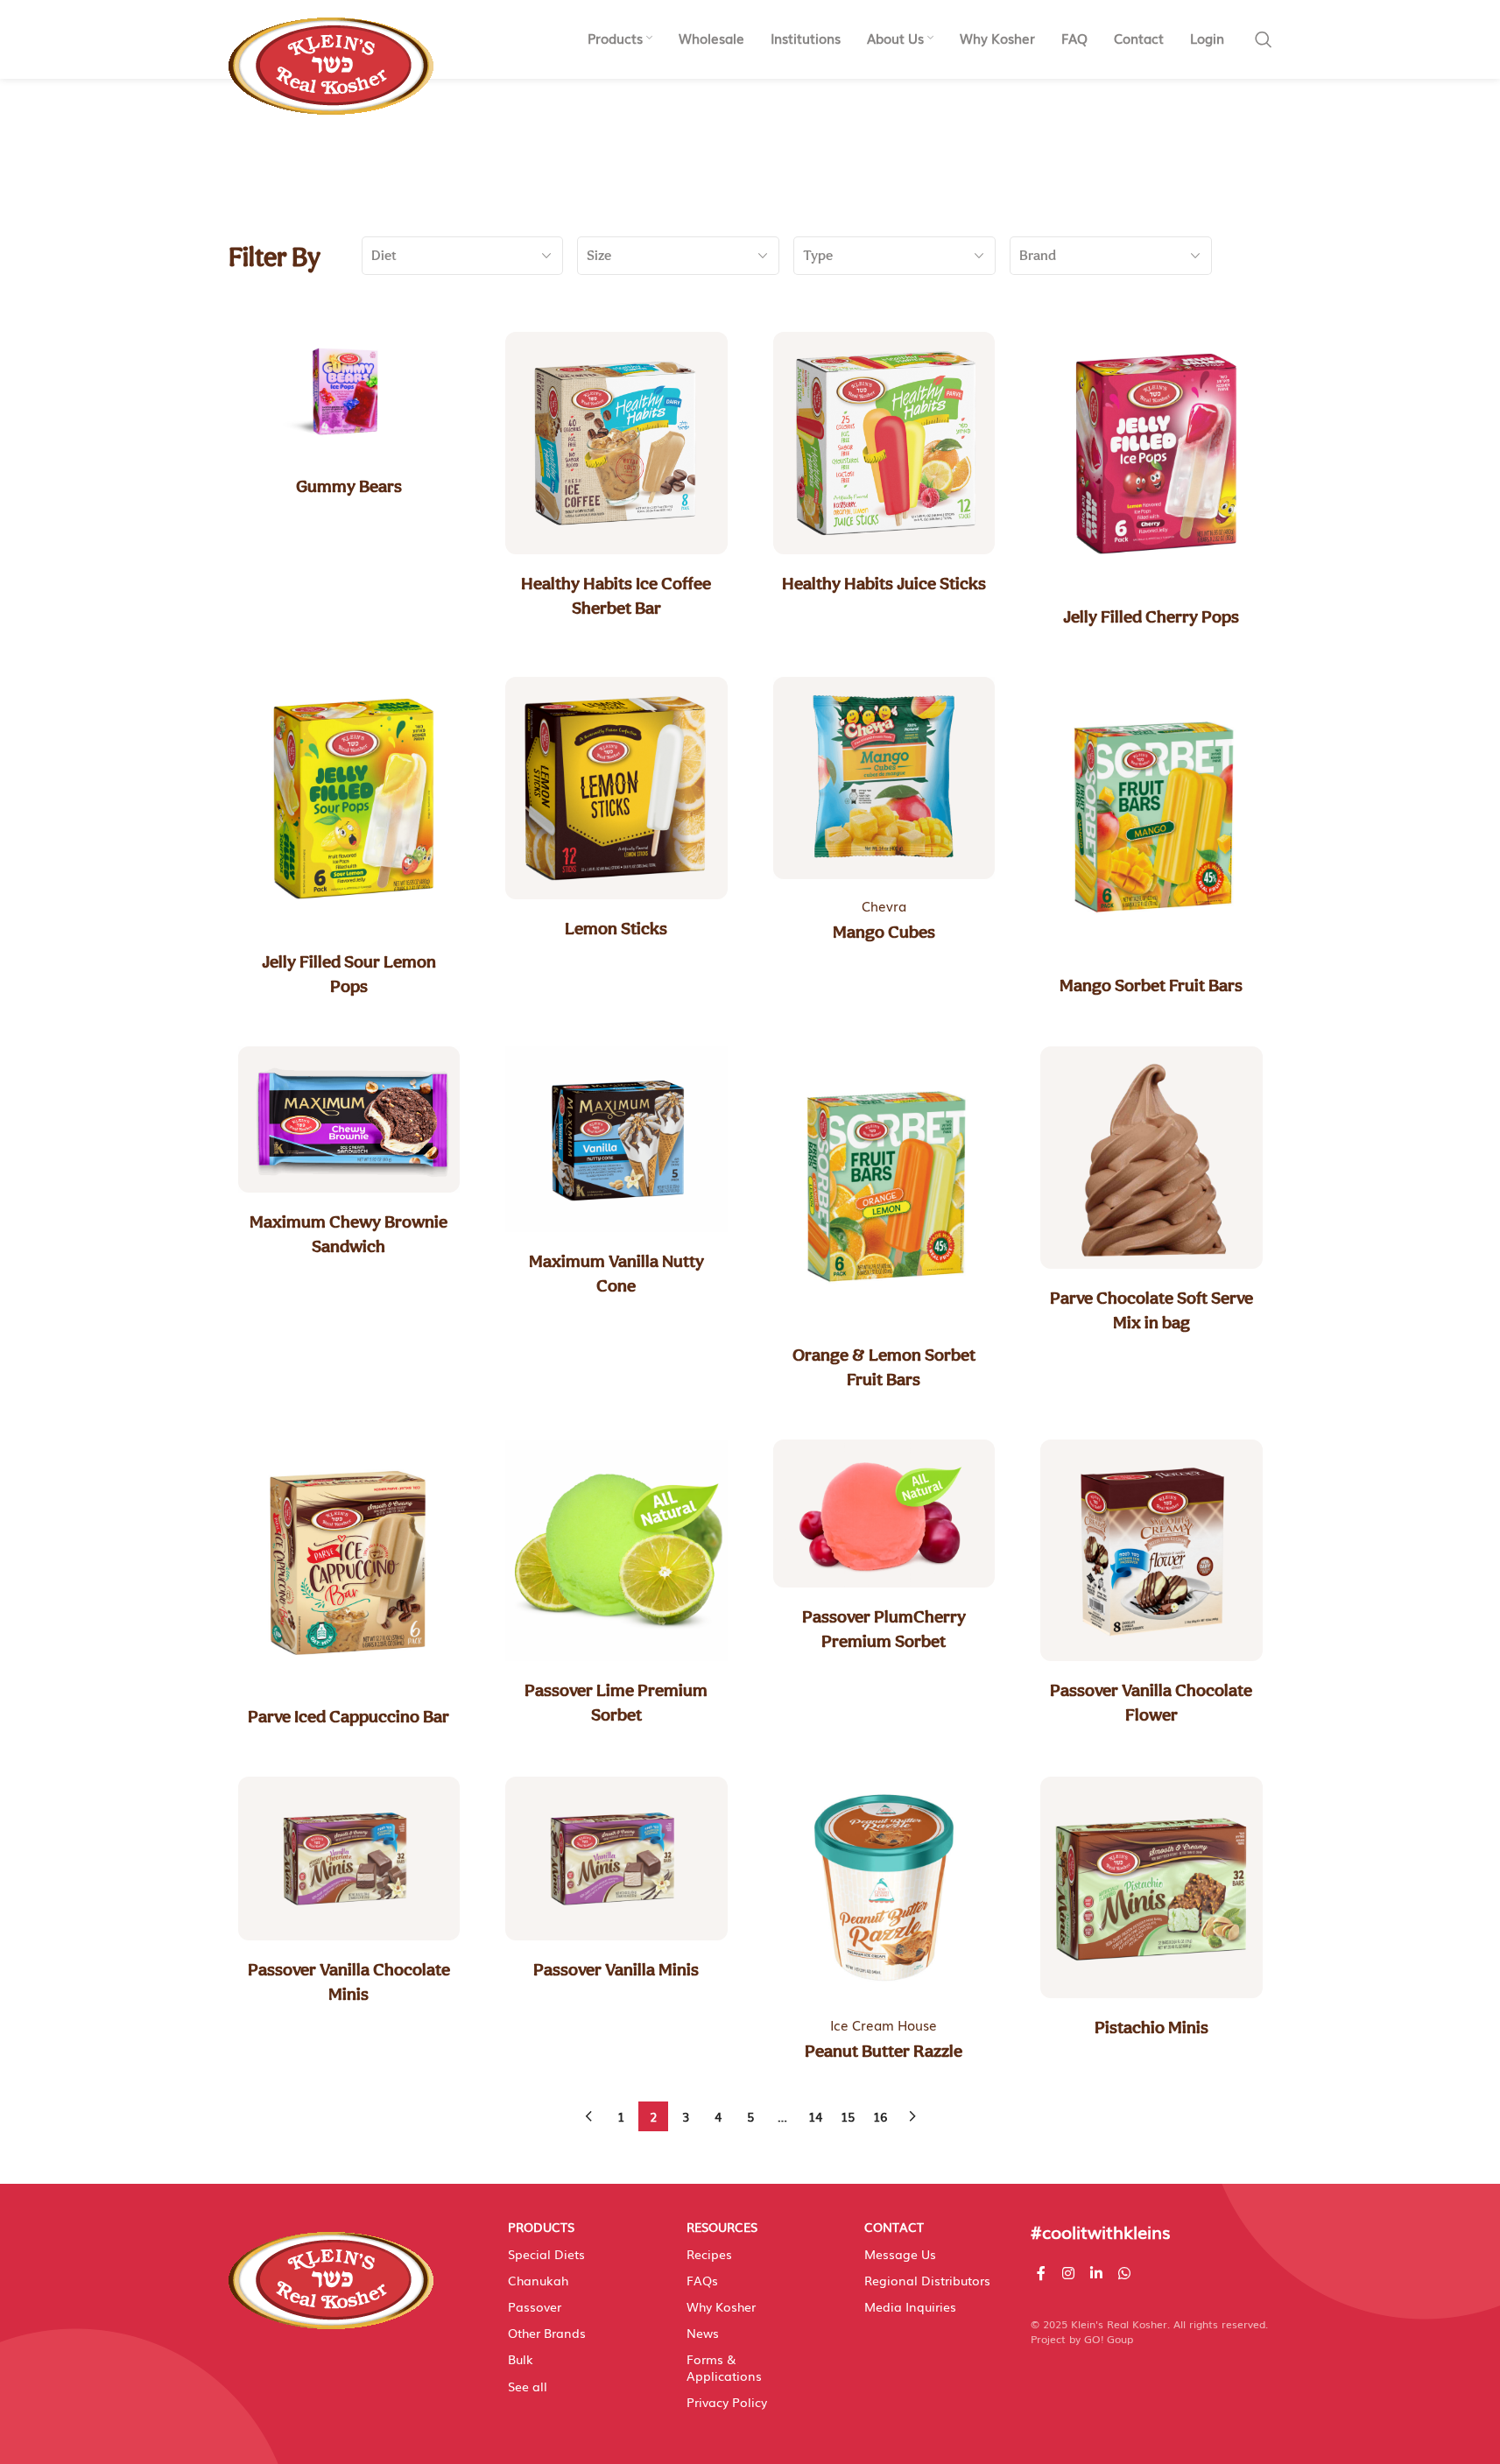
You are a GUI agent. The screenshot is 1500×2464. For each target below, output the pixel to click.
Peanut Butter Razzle (884, 2051)
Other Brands (547, 2333)
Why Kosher (721, 2306)
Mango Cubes (884, 932)
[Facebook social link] (1041, 2273)
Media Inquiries (910, 2306)
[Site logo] (331, 57)
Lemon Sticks (616, 928)
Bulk (521, 2359)
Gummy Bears (349, 486)
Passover (535, 2306)
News (703, 2333)
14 (815, 2116)
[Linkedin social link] (1096, 2273)
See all (528, 2386)
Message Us (900, 2254)
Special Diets (546, 2254)
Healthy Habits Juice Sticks (884, 583)
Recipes (709, 2254)
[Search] (1264, 39)
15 (848, 2116)
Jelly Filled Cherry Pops (1151, 616)
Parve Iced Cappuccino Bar (349, 1716)
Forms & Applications (724, 2367)
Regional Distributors (927, 2280)
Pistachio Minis (1151, 2027)
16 (880, 2116)
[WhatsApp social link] (1125, 2273)
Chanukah (538, 2280)
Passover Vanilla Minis (616, 1969)
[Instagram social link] (1068, 2273)
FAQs (702, 2280)
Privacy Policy (727, 2402)
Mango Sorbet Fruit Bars (1151, 985)
